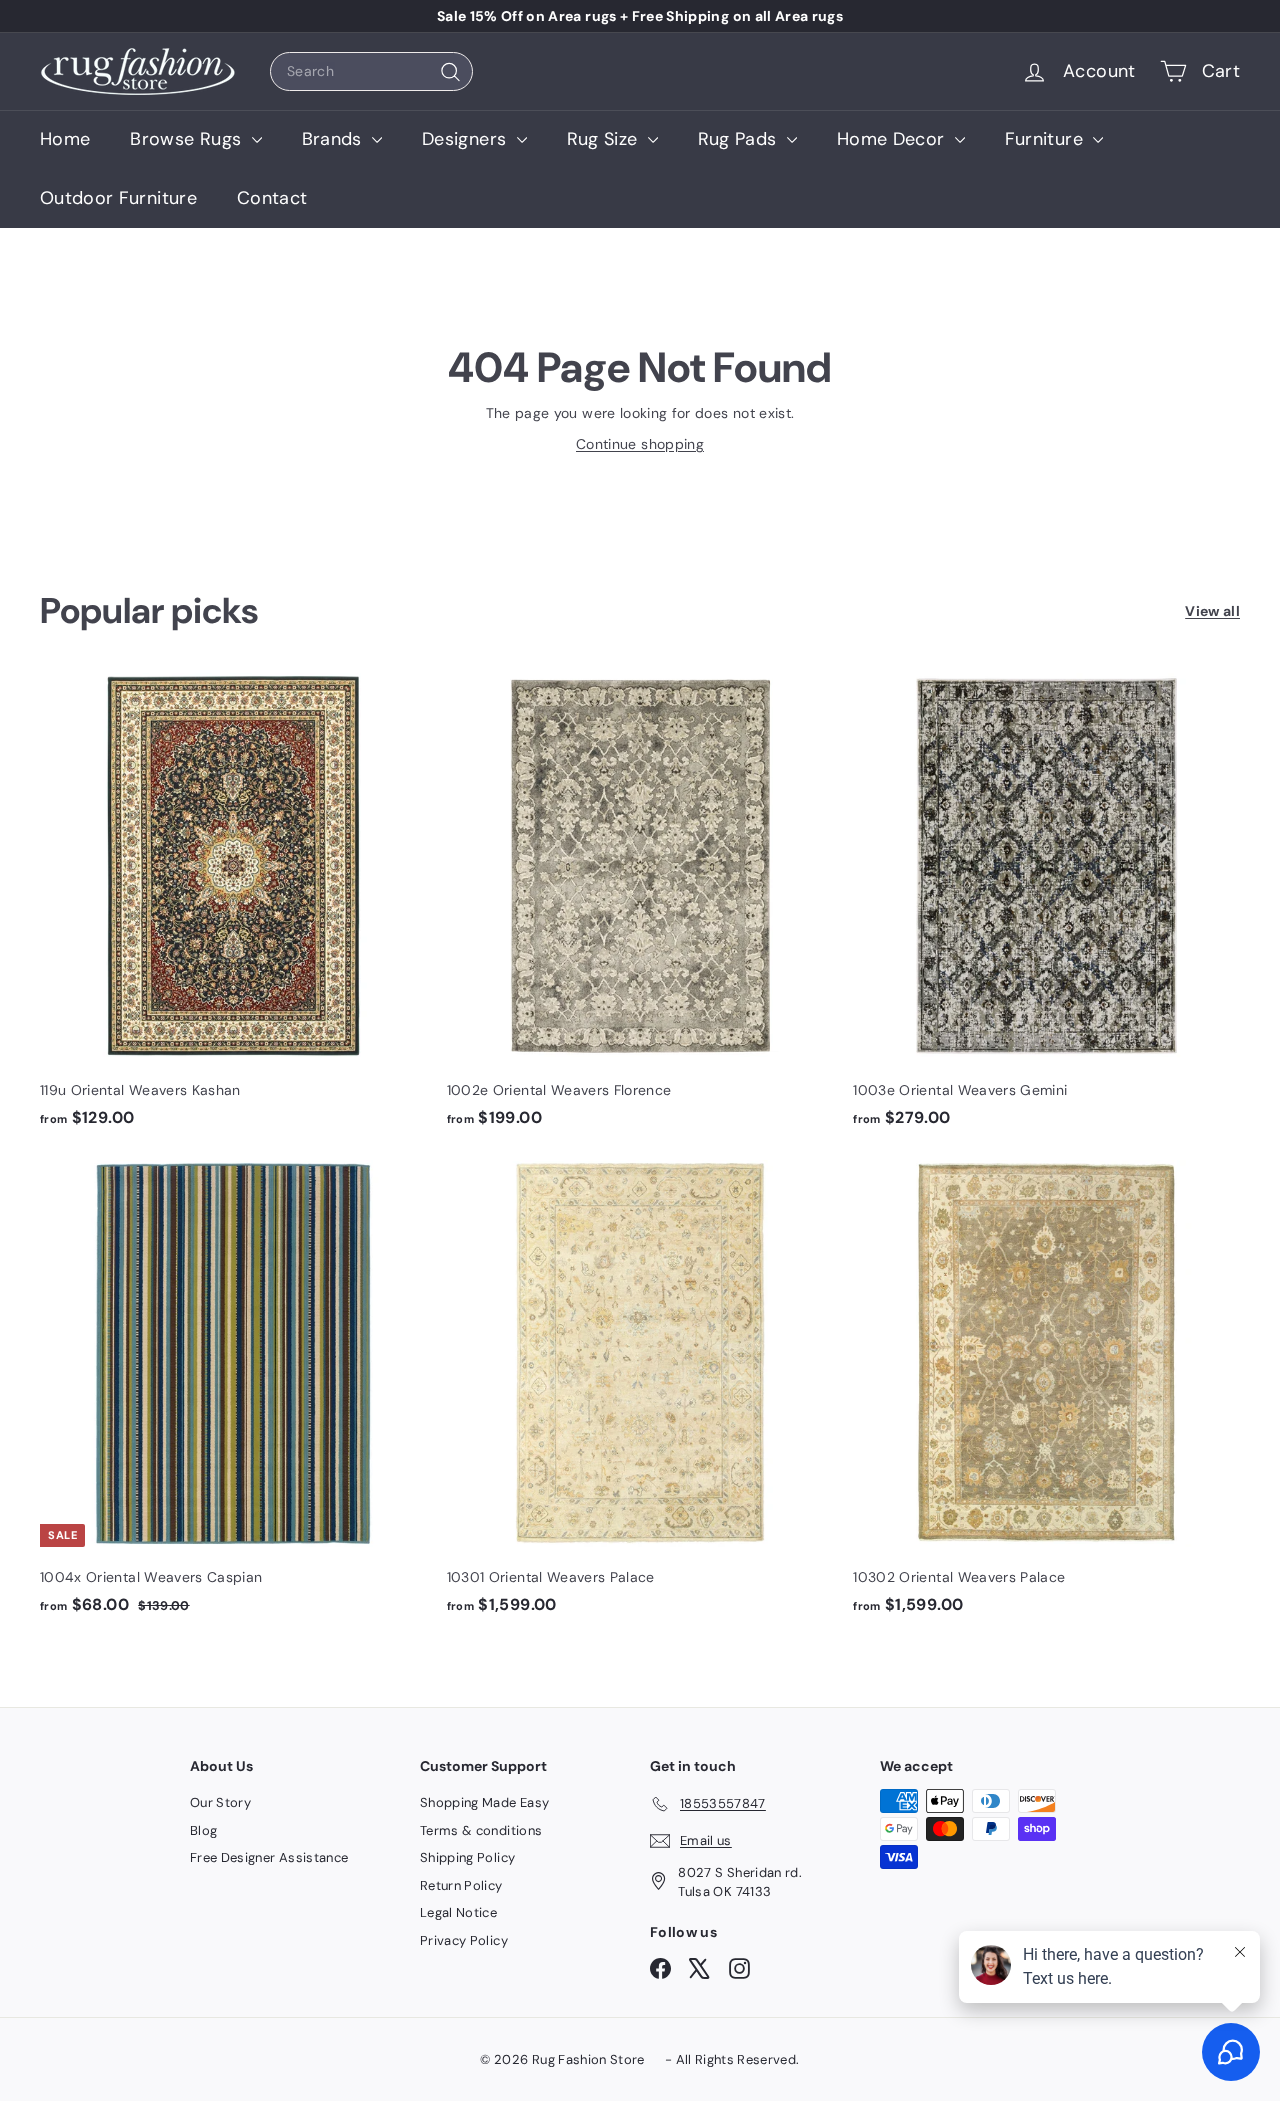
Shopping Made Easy (484, 1802)
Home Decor (893, 139)
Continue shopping (640, 444)
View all (1212, 611)
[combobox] (371, 71)
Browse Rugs (188, 139)
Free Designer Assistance (269, 1857)
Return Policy (461, 1885)
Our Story (220, 1802)
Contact (272, 198)
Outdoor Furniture (118, 198)
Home (65, 139)
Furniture (1047, 139)
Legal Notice (458, 1912)
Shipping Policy (467, 1857)
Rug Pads (740, 139)
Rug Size (605, 139)
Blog (203, 1830)
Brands (334, 139)
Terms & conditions (481, 1830)
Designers (467, 139)
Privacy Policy (464, 1940)
